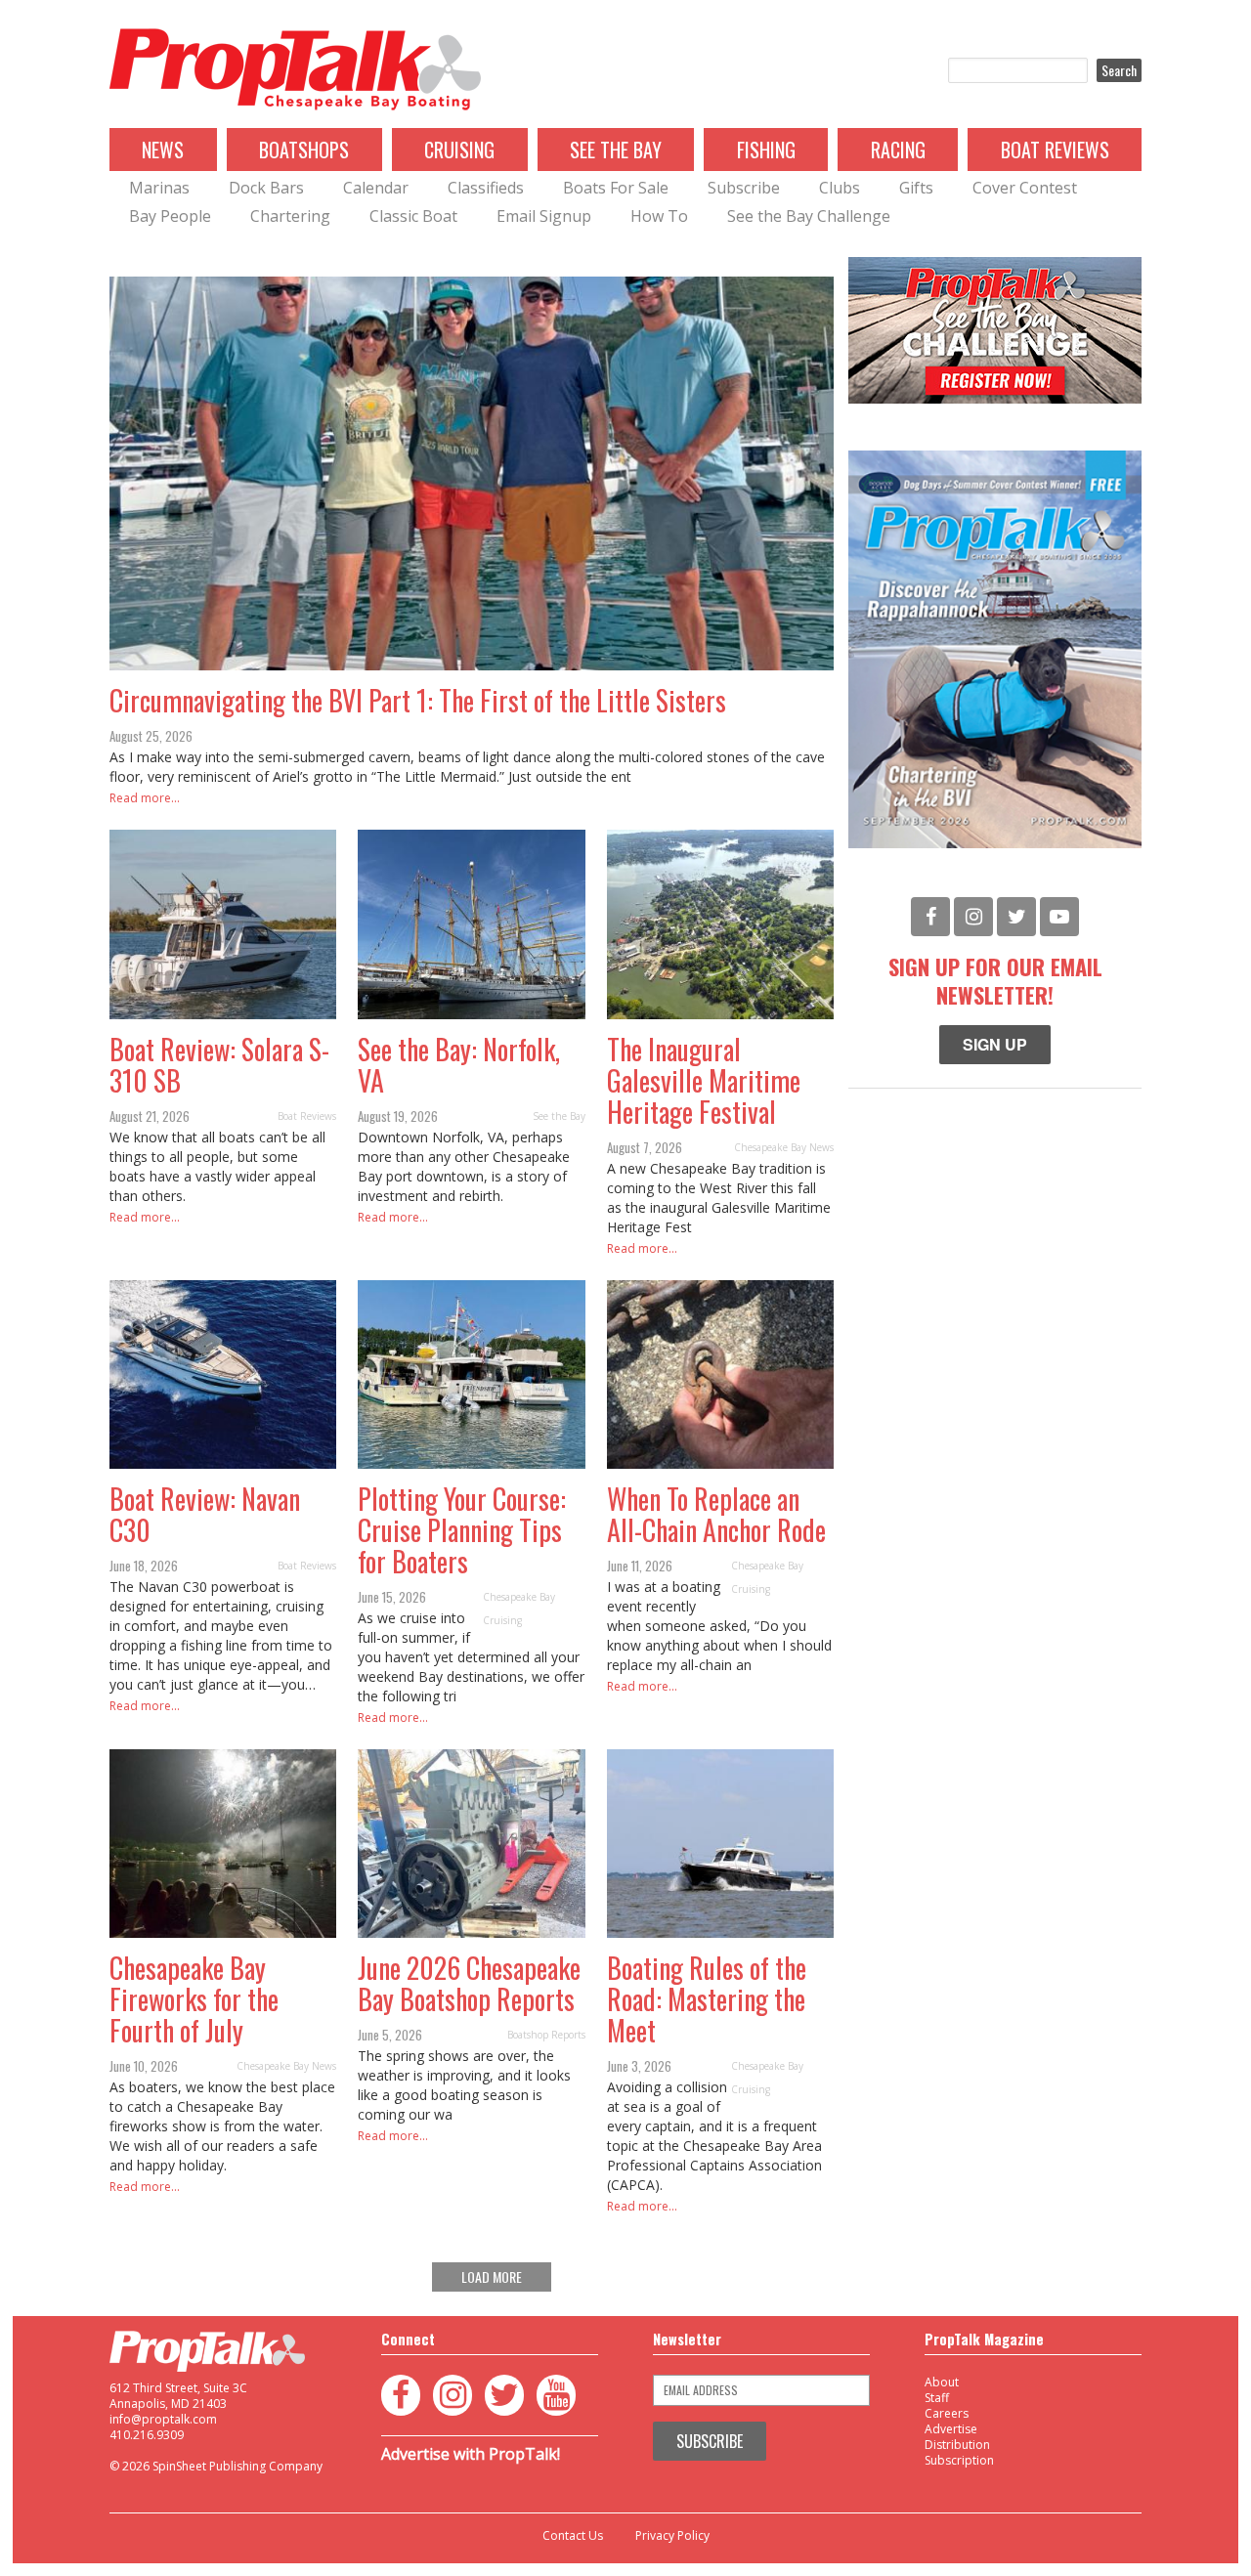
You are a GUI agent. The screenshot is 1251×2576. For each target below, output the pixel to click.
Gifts (916, 188)
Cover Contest (1025, 188)
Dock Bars (266, 188)
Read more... (145, 798)
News (163, 150)
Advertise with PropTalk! (471, 2454)
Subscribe (744, 188)
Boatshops (304, 150)
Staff (937, 2398)
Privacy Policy (672, 2536)
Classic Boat (413, 216)
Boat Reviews (1055, 150)
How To (659, 216)
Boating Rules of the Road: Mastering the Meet (707, 1999)
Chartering (290, 216)
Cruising (459, 150)
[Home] (295, 70)
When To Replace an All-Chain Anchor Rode (716, 1514)
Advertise (951, 2429)
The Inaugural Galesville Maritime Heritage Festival (704, 1080)
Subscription (959, 2460)
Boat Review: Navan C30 (205, 1514)
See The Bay (616, 150)
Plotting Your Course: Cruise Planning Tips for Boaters (462, 1530)
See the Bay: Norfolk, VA (459, 1065)
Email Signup (544, 216)
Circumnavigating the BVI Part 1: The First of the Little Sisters (418, 700)
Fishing (766, 150)
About (942, 2382)
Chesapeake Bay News (784, 1147)
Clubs (840, 188)
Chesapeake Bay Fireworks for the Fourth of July (194, 1999)
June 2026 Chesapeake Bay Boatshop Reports (469, 1983)
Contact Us (573, 2536)
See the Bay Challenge (809, 216)
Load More (492, 2276)
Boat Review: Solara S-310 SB (219, 1065)
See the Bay (559, 1116)
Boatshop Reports (546, 2035)
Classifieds (486, 188)
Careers (947, 2413)
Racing (898, 150)
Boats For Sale (616, 188)
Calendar (376, 188)
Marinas (159, 188)
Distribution (957, 2445)
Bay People (170, 216)
